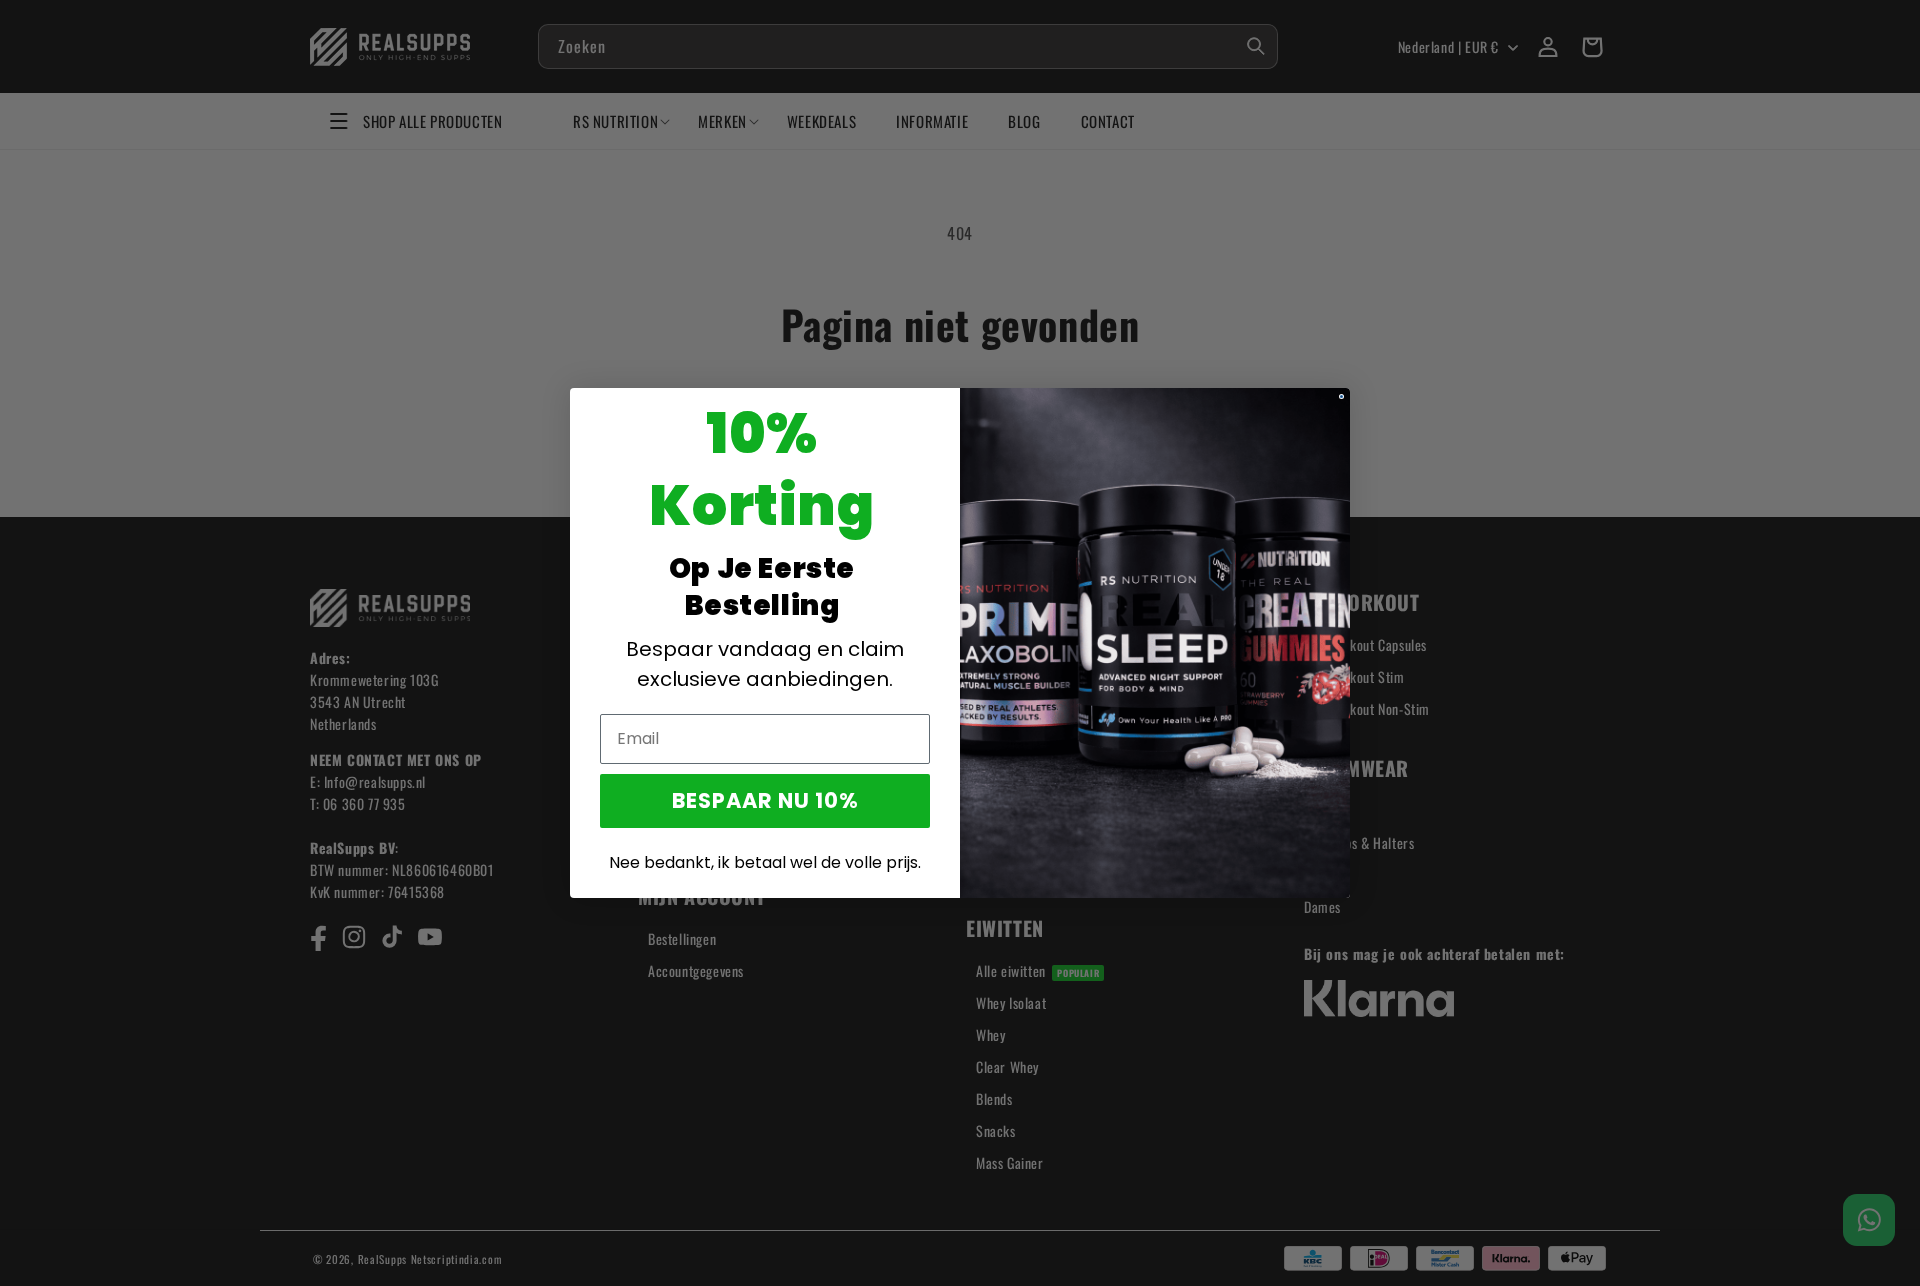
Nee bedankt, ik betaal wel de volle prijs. (765, 862)
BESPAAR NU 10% (765, 800)
